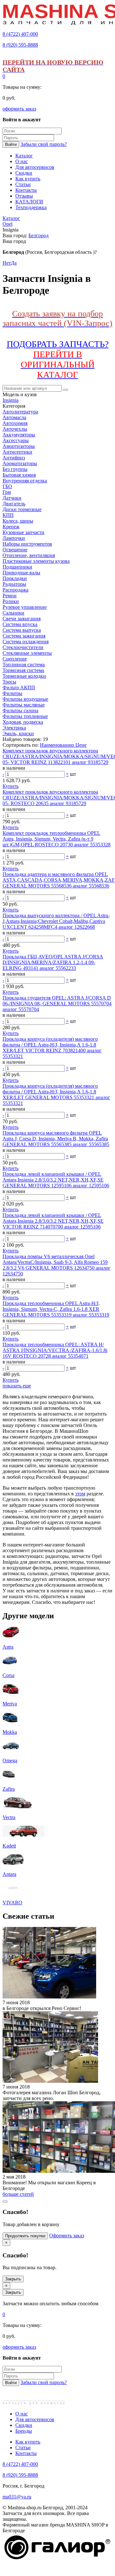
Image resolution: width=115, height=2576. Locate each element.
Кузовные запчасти (23, 532)
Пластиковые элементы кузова (36, 561)
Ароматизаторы (20, 463)
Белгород (38, 235)
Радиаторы (14, 584)
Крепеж (11, 527)
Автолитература (20, 412)
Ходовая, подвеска (23, 722)
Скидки (24, 2425)
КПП (8, 515)
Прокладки (15, 578)
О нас (22, 2414)
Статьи (23, 2448)
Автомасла (14, 417)
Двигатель (14, 504)
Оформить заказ (67, 2236)
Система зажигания (24, 636)
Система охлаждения (26, 642)
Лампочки (14, 538)
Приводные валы (21, 573)
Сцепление (15, 659)
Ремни (10, 596)
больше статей (18, 2194)
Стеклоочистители (23, 647)
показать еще (17, 1386)
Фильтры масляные (24, 705)
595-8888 (20, 45)
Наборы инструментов (27, 544)
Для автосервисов (35, 2419)
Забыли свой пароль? (44, 144)
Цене (81, 745)
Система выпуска (22, 630)
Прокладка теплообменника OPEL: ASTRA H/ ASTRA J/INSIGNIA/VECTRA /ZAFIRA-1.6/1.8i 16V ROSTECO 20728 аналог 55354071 (55, 1350)
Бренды (24, 2431)
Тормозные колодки (24, 676)
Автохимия (15, 423)
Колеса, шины (18, 521)
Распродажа (15, 590)
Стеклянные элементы (27, 653)
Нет (7, 263)
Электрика (14, 728)
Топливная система (24, 665)
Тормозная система (23, 670)
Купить (11, 786)
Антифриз (14, 458)
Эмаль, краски (18, 733)
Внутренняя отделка (25, 481)
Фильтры (12, 693)
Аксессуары (16, 440)
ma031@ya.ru (17, 2497)
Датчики (12, 498)
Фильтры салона (20, 710)
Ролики (11, 601)
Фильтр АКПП (19, 687)
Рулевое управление (25, 607)
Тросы (9, 682)
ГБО (7, 486)
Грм (7, 492)
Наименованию (58, 745)
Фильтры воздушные (25, 699)
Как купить (28, 2442)
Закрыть (13, 2279)
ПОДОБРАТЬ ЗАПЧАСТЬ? (58, 359)
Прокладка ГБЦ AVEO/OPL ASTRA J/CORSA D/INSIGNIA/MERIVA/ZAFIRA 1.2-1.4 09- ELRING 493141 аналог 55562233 (53, 962)
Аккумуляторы (19, 435)
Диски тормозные (22, 509)
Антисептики (17, 452)
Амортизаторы (19, 446)
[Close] (5, 2202)
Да (14, 263)
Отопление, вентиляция (29, 555)
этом (80, 1494)
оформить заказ (19, 109)
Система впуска (20, 624)
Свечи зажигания (22, 619)
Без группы (15, 469)
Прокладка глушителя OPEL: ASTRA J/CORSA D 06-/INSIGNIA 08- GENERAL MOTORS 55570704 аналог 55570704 (57, 1004)
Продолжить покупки (25, 2236)
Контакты (26, 2453)
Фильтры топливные (25, 716)
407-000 (20, 34)
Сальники (13, 613)
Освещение (15, 550)
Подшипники (17, 567)
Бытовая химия (19, 475)
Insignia (11, 400)
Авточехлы (15, 429)
